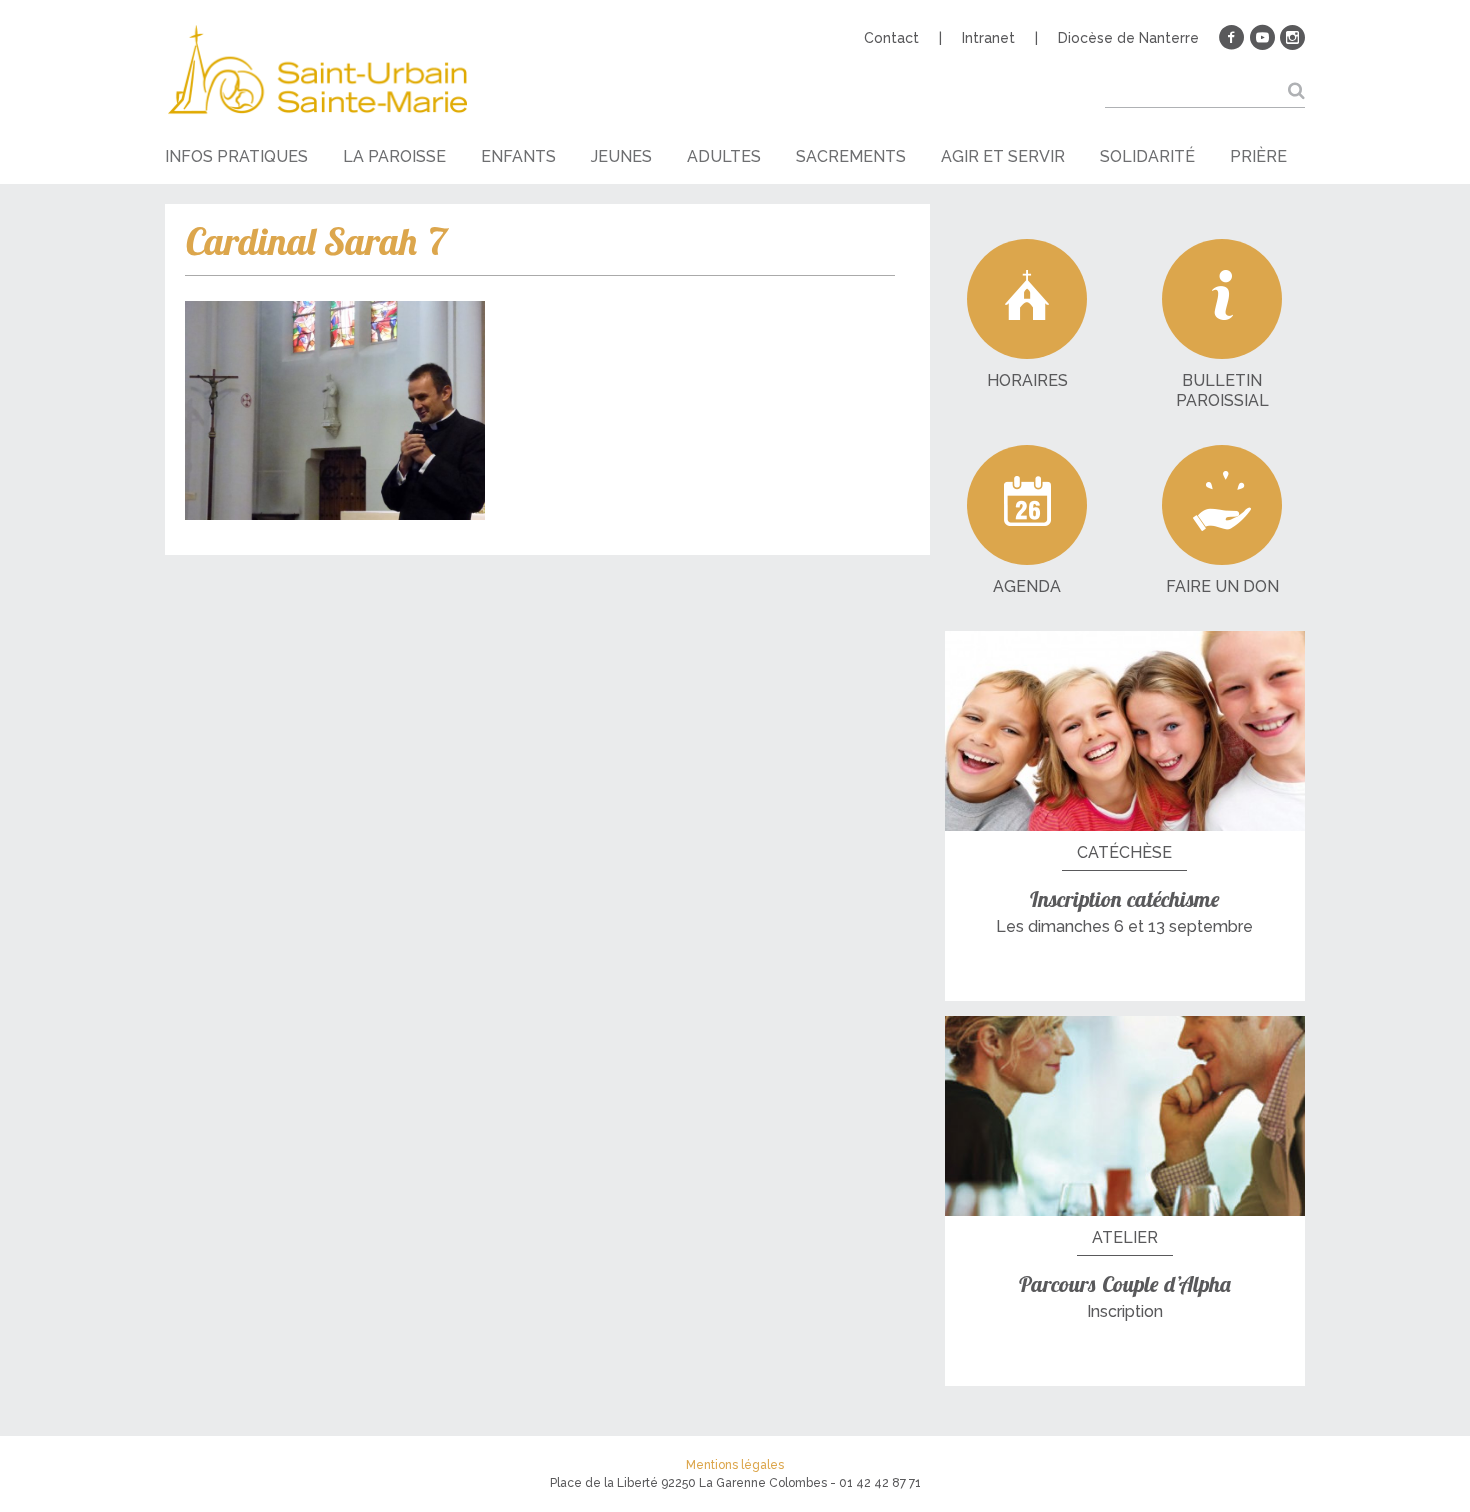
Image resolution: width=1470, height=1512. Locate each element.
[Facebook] (1232, 38)
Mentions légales (735, 1465)
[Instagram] (1292, 38)
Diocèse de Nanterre (1128, 38)
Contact (891, 38)
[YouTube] (1262, 38)
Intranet (988, 38)
